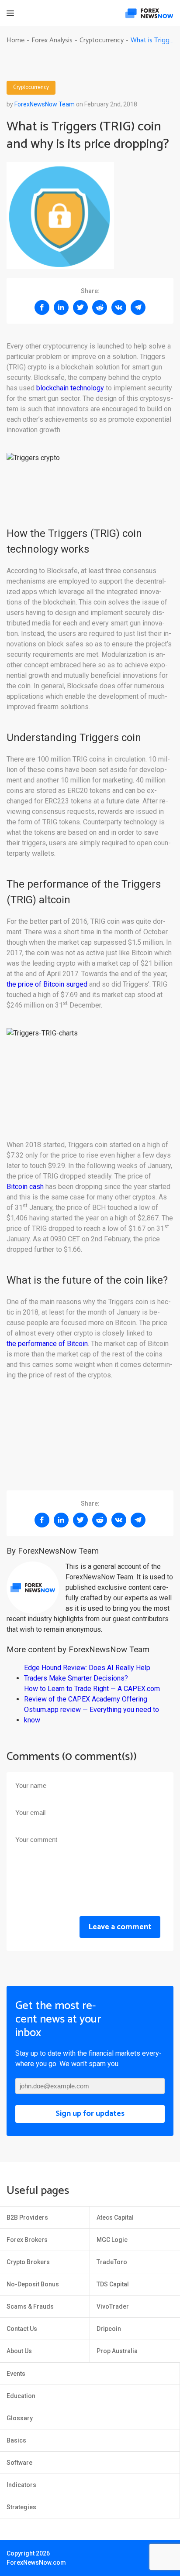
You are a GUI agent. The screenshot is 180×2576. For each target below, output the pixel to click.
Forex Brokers (27, 2240)
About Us (19, 2351)
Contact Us (22, 2329)
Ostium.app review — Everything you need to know (92, 1715)
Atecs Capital (115, 2217)
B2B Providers (27, 2217)
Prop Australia (117, 2351)
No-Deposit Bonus (33, 2284)
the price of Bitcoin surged (47, 984)
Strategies (21, 2507)
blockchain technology (70, 388)
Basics (16, 2440)
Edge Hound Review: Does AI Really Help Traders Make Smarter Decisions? (87, 1673)
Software (19, 2463)
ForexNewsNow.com (36, 2562)
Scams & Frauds (30, 2306)
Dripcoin (109, 2329)
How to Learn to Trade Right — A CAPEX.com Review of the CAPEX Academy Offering (92, 1694)
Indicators (21, 2485)
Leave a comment (120, 1927)
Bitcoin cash (25, 1187)
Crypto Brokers (28, 2262)
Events (16, 2374)
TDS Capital (113, 2284)
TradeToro (112, 2262)
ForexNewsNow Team (45, 104)
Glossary (20, 2418)
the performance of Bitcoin (47, 1344)
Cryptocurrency (31, 88)
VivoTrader (113, 2306)
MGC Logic (112, 2240)
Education (21, 2396)
